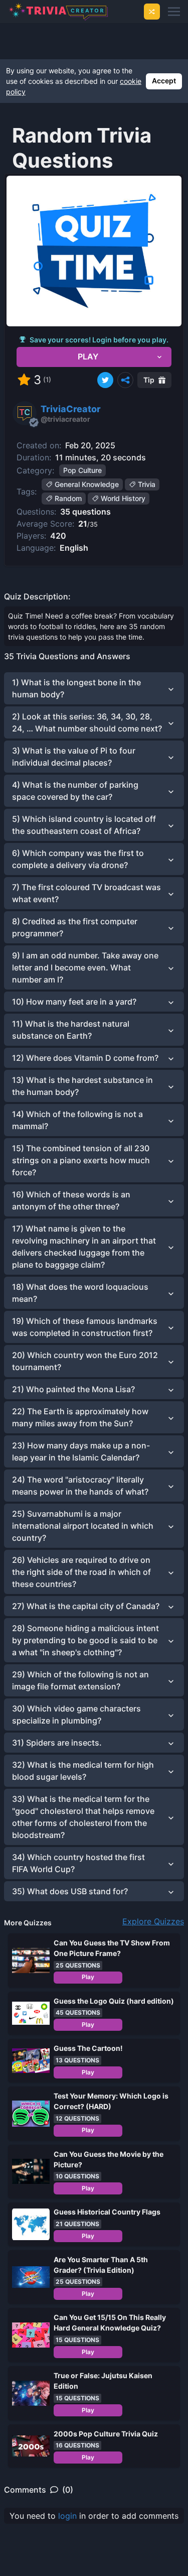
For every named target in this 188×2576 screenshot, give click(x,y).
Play (88, 1977)
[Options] (125, 380)
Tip (149, 380)
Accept (164, 81)
